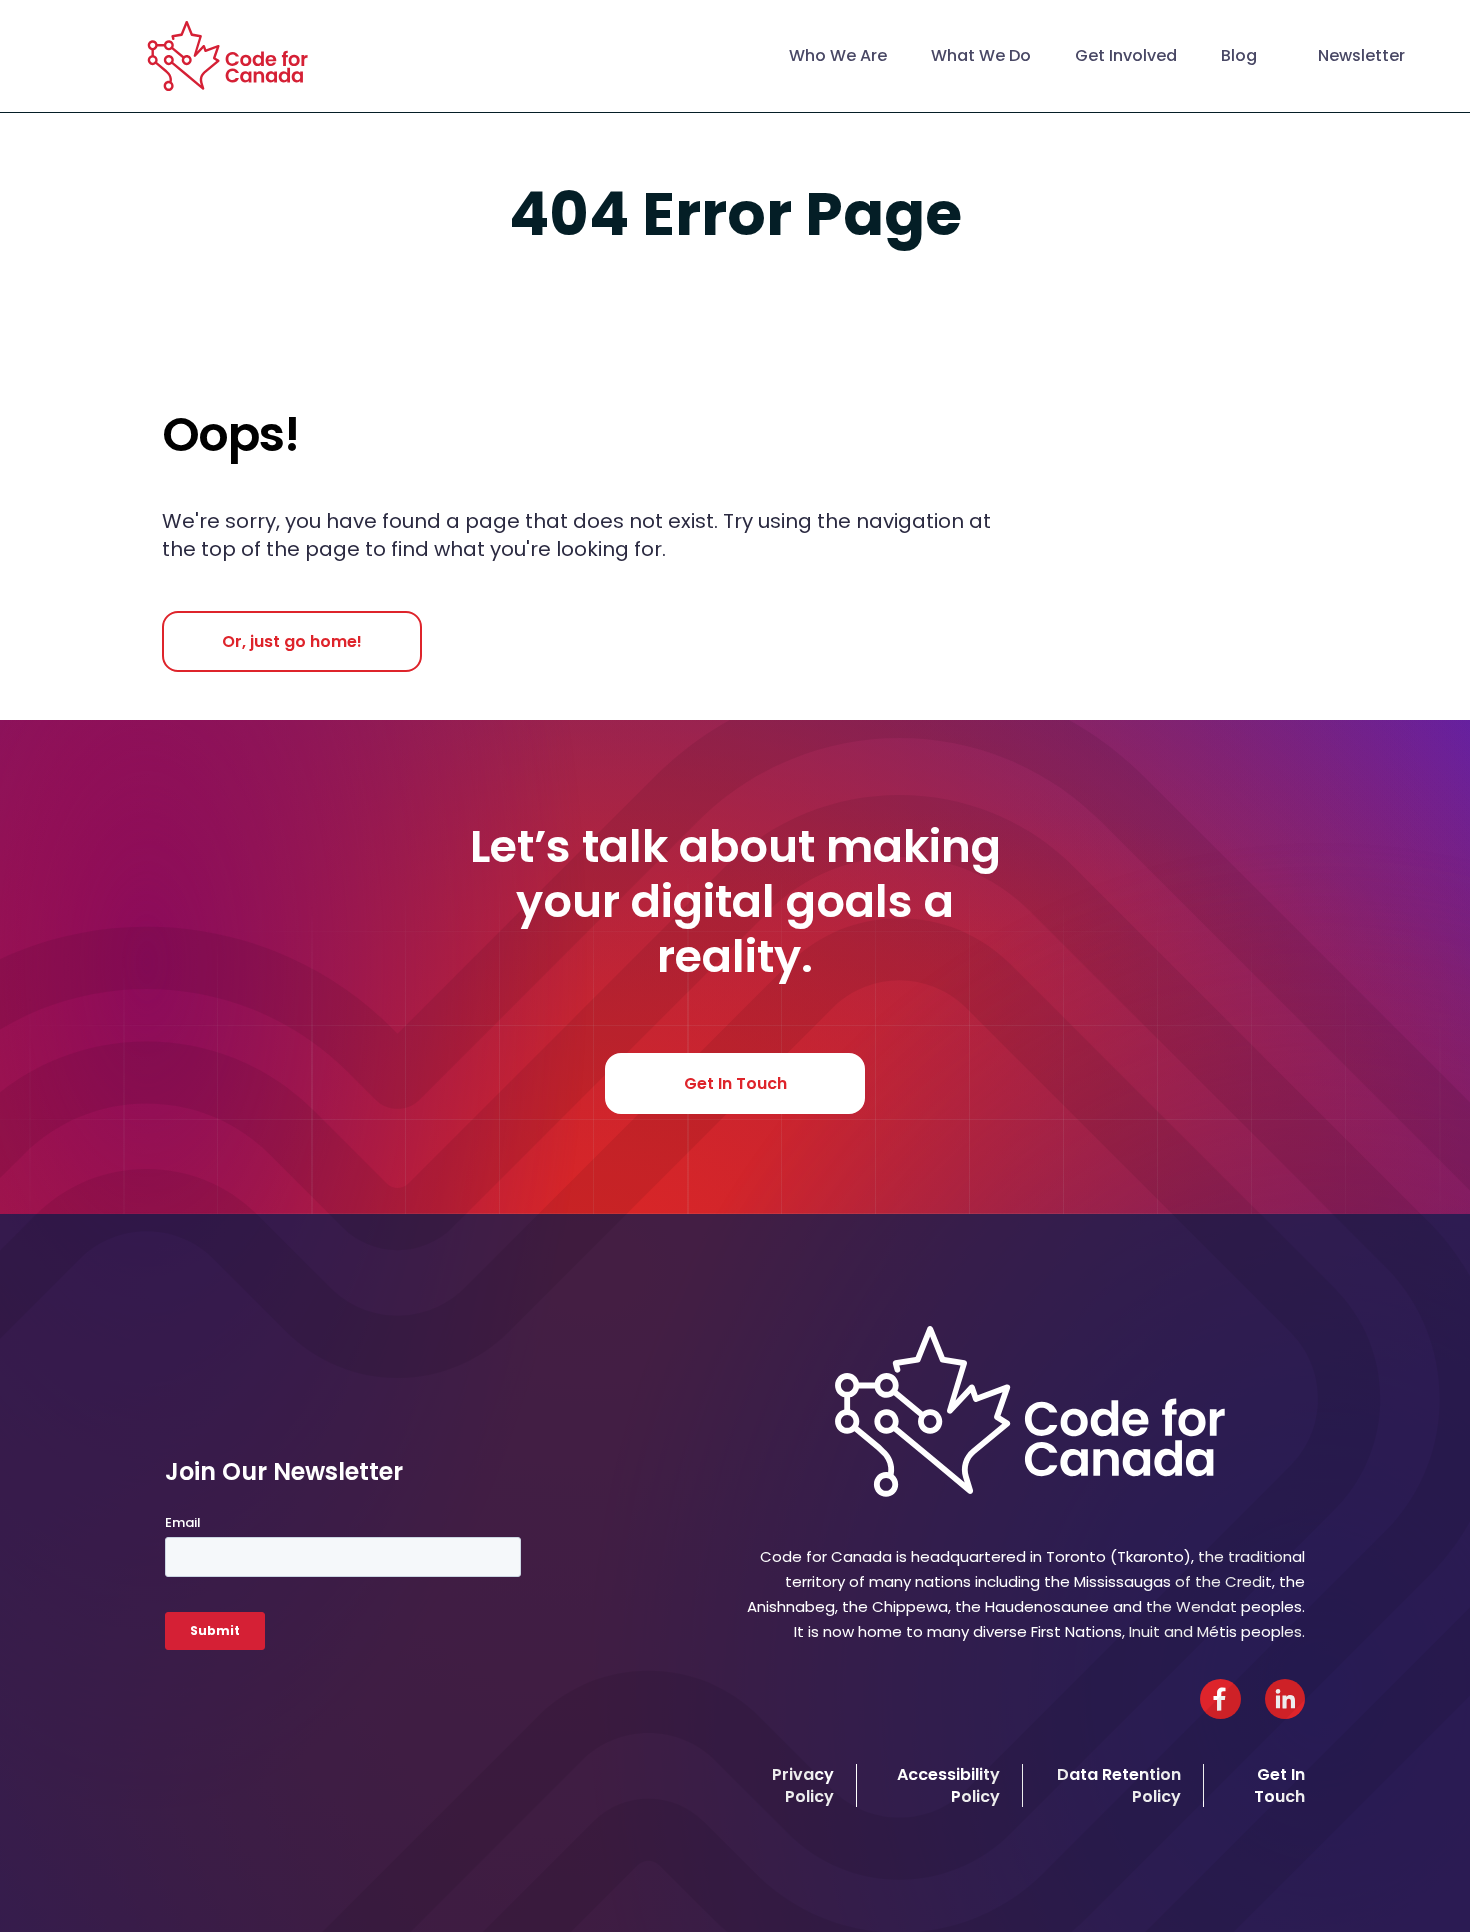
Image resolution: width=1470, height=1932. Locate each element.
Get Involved (1126, 55)
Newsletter (1361, 55)
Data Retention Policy (1119, 1785)
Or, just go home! (292, 641)
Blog (1239, 55)
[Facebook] (1220, 1699)
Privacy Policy (803, 1785)
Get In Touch (735, 1083)
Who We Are (838, 55)
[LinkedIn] (1285, 1699)
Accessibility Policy (948, 1785)
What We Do (981, 55)
